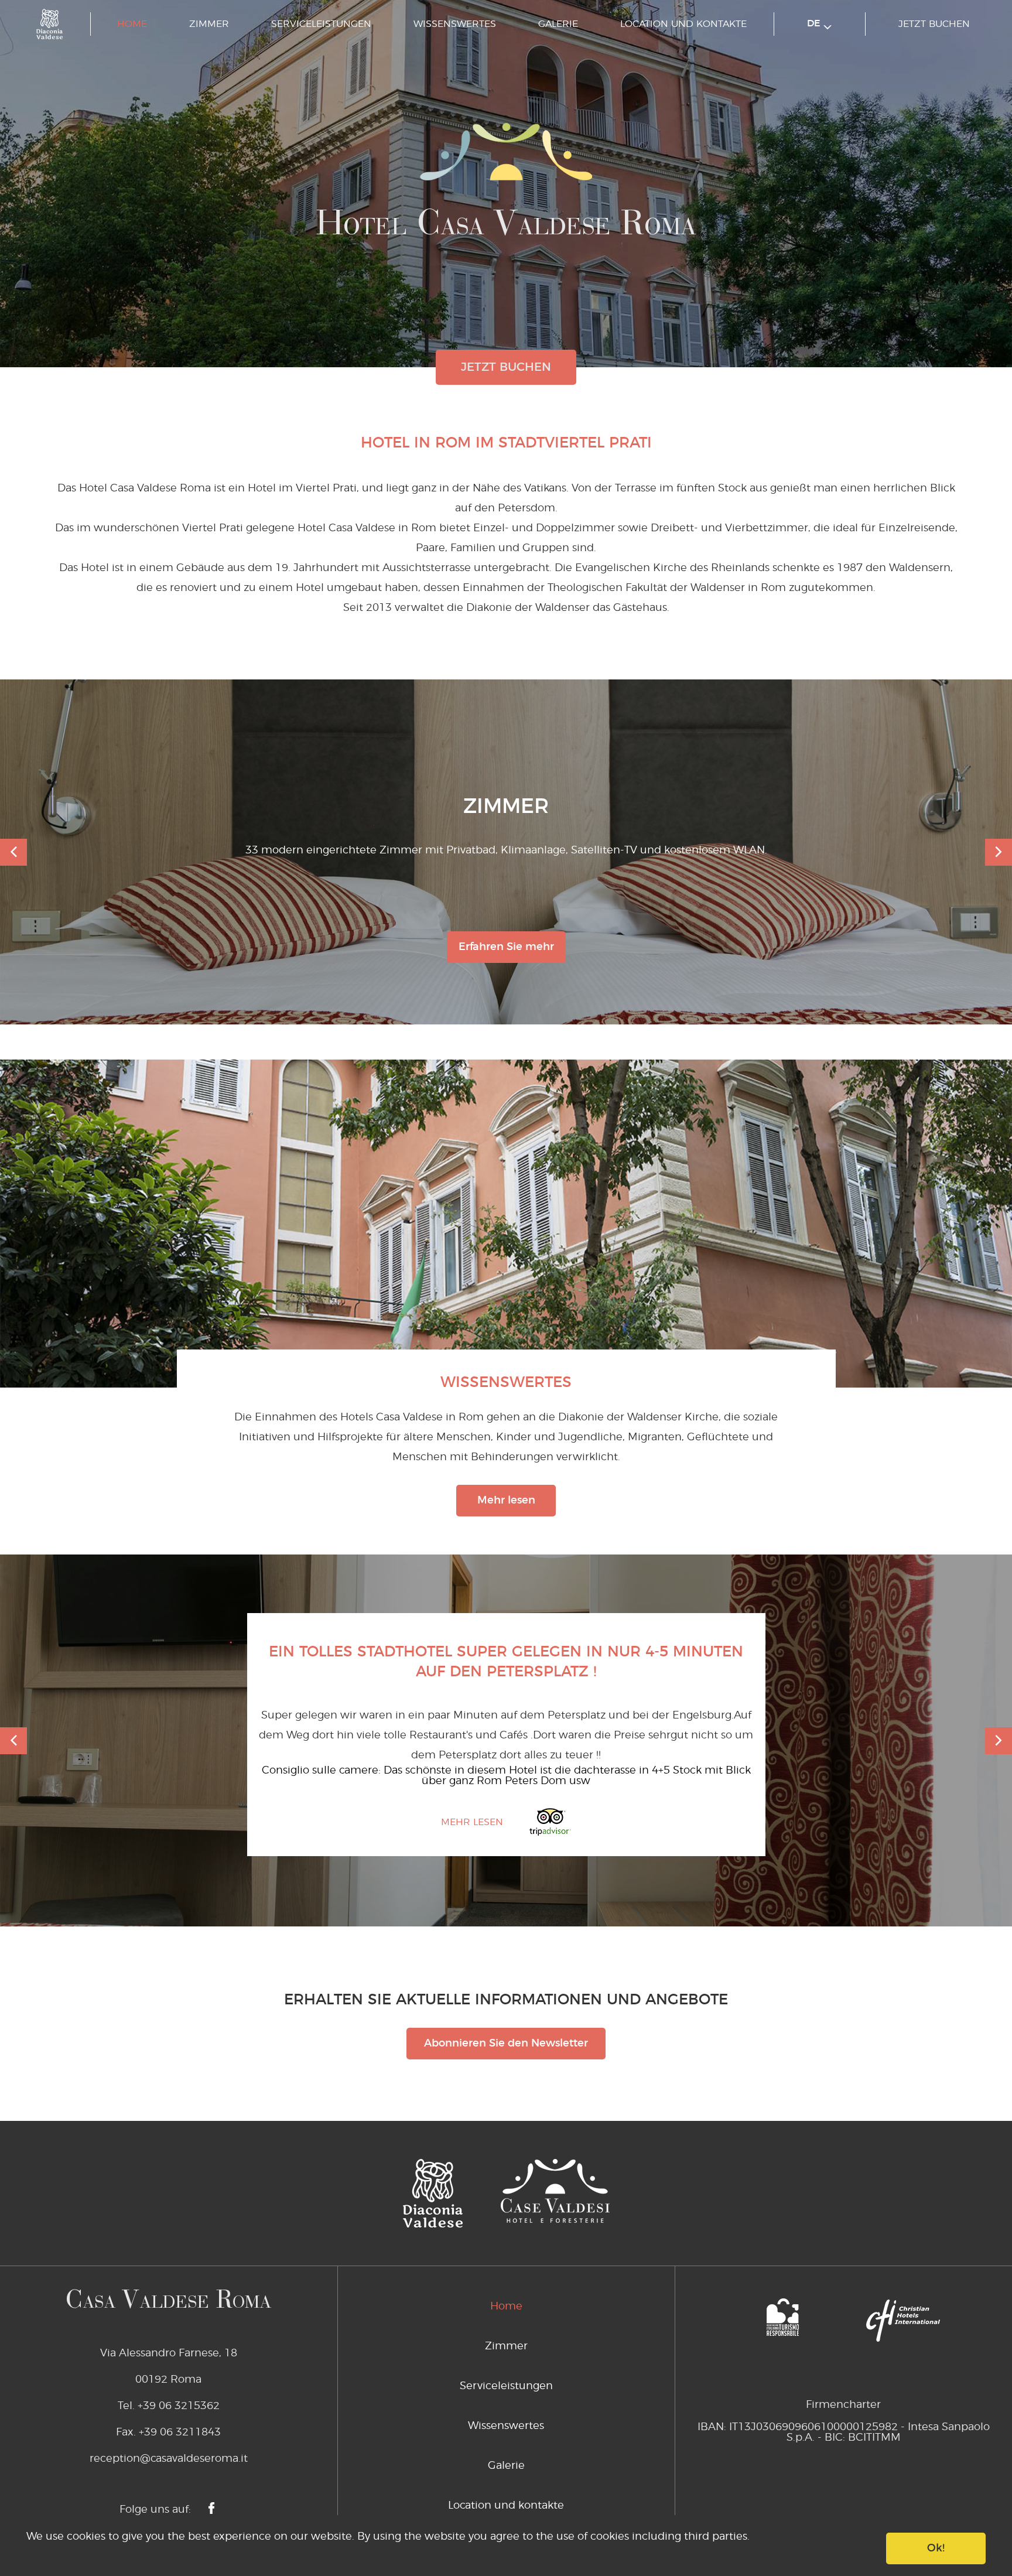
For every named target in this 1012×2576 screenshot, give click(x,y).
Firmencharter (843, 2405)
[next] (999, 852)
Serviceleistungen (321, 24)
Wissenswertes (455, 24)
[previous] (13, 852)
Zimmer (209, 24)
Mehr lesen (506, 1501)
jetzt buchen (934, 24)
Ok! (936, 2548)
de (815, 23)
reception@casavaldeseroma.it (169, 2459)
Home (132, 24)
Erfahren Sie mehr (506, 947)
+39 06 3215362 (179, 2406)
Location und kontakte (683, 24)
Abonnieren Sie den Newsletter (506, 2044)
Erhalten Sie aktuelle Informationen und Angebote (506, 2000)
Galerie (558, 24)
